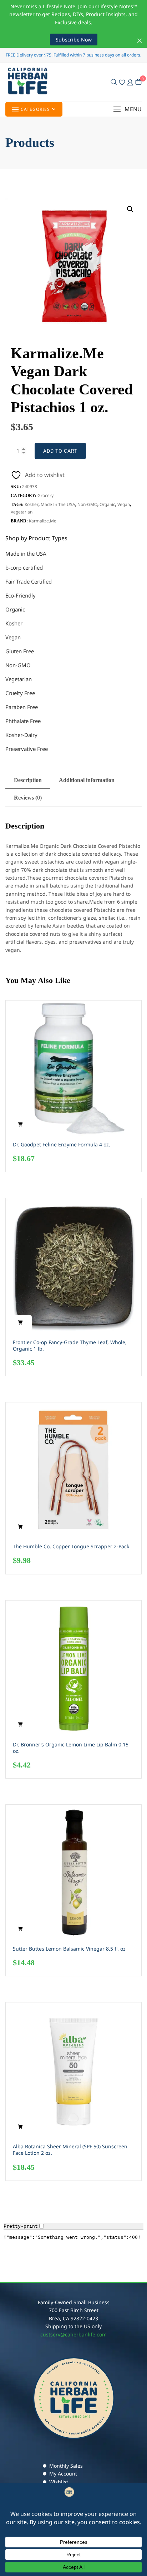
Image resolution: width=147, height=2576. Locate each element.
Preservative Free (27, 749)
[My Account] (130, 82)
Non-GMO (87, 504)
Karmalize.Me (43, 521)
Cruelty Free (20, 693)
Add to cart (60, 451)
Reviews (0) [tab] (28, 798)
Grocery (45, 495)
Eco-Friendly (21, 595)
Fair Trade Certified (29, 581)
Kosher (32, 504)
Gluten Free (20, 651)
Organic (107, 504)
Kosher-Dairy (21, 735)
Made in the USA (58, 504)
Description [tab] (28, 780)
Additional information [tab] (87, 780)
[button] (127, 109)
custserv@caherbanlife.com (73, 2334)
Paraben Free (22, 707)
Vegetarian (22, 512)
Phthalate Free (23, 721)
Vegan (124, 504)
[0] (138, 82)
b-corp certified (24, 567)
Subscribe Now (74, 40)
